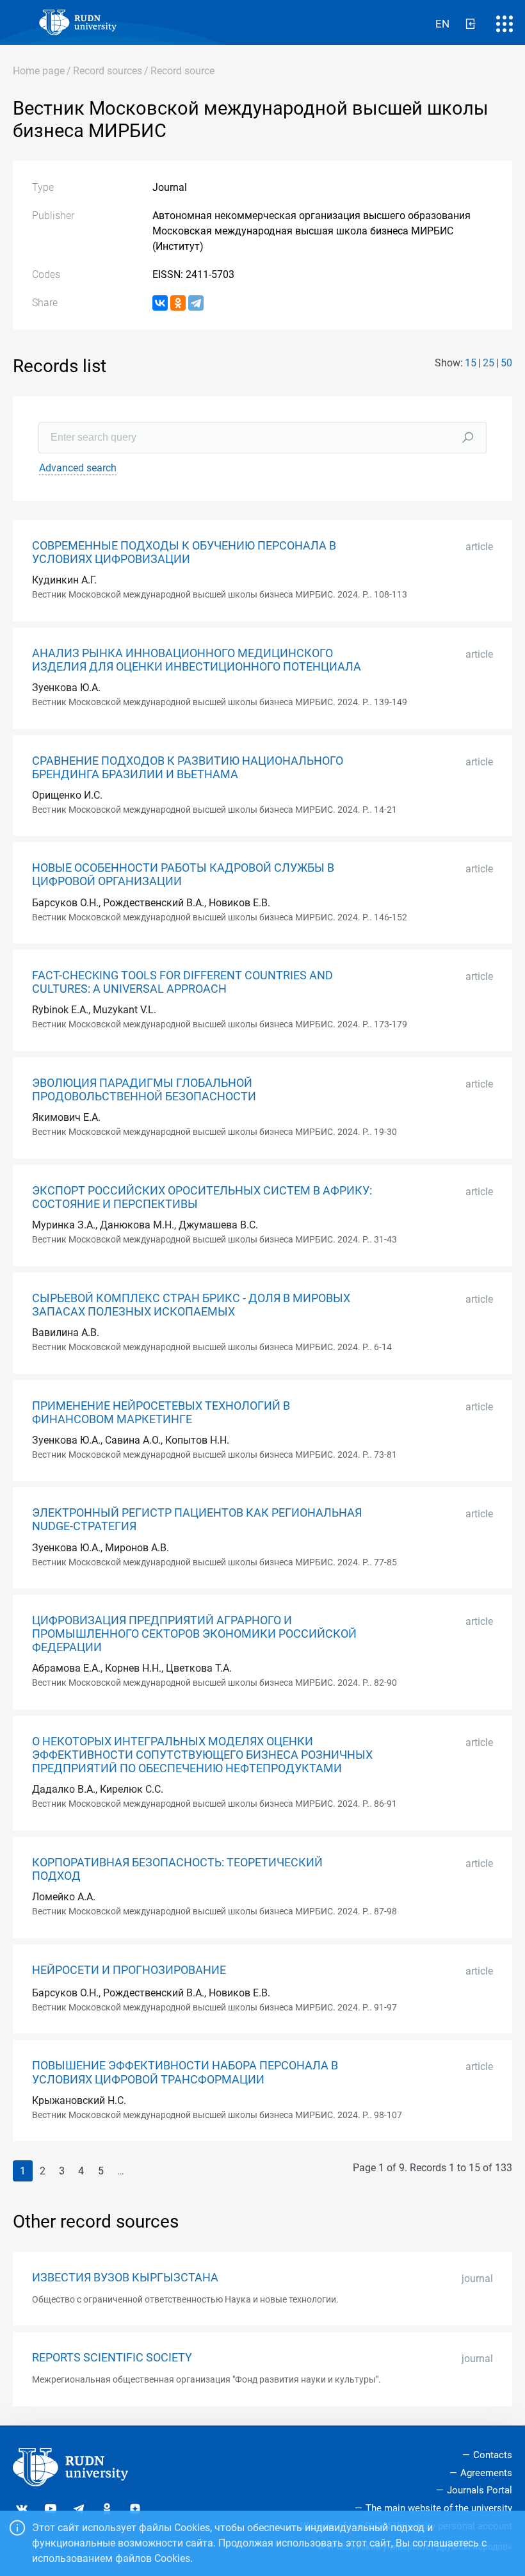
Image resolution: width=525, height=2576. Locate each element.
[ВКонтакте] (160, 303)
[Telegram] (196, 303)
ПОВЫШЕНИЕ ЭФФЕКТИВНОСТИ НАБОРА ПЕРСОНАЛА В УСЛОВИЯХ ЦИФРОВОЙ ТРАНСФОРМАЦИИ (185, 2072)
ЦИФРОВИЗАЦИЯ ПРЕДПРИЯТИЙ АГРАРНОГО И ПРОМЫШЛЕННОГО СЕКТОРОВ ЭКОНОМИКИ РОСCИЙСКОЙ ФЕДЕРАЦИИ (194, 1634)
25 (489, 363)
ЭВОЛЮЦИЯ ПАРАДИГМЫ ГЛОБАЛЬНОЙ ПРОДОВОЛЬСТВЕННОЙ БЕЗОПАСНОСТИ (144, 1090)
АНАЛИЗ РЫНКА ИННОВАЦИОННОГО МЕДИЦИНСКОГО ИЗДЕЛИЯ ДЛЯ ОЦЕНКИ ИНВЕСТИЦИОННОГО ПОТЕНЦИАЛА (197, 660)
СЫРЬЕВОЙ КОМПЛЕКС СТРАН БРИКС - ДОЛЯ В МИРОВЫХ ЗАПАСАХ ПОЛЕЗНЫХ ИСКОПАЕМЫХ (191, 1305)
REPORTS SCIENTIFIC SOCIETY (112, 2358)
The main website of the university (439, 2508)
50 (506, 363)
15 (471, 363)
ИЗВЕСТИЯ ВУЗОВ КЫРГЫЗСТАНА (125, 2278)
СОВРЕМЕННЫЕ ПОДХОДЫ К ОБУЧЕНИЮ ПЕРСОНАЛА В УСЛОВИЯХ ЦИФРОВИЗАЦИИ (184, 552)
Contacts (493, 2455)
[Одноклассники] (178, 303)
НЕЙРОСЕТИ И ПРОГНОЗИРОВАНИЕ (129, 1970)
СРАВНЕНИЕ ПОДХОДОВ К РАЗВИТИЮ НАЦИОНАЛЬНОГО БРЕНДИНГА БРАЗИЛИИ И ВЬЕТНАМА (188, 768)
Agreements (486, 2473)
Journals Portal (480, 2490)
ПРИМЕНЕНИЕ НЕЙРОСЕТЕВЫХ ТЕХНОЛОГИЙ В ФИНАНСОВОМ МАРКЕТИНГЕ (161, 1413)
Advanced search (78, 468)
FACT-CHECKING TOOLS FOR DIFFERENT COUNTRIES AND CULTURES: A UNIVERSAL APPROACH (182, 982)
